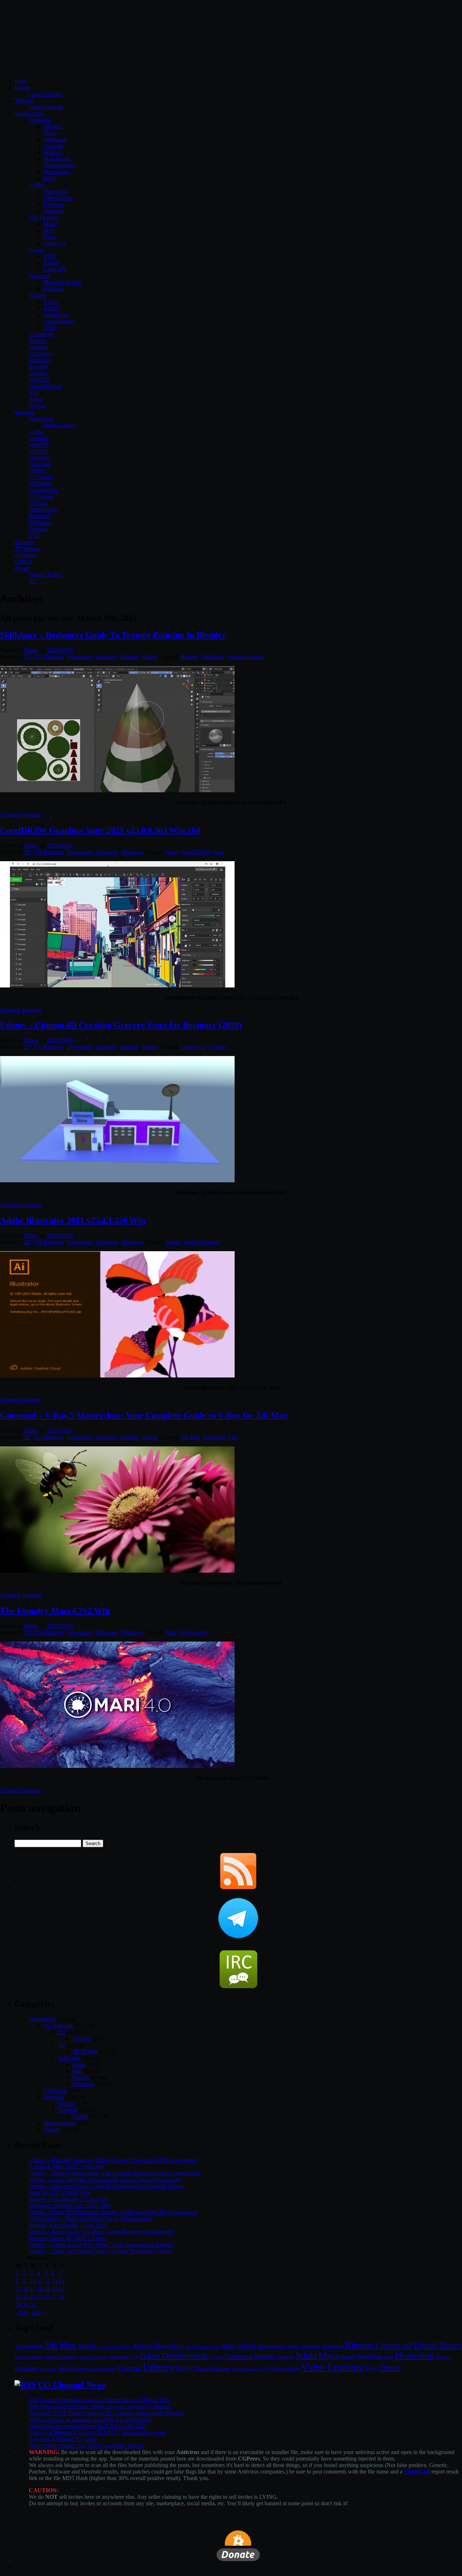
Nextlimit (40, 276)
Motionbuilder (60, 165)
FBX (135, 2357)
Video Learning (332, 2367)
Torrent (52, 2130)
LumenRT (55, 269)
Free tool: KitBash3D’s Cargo (63, 2439)
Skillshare (40, 523)
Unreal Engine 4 (245, 2369)
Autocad (53, 146)
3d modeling (29, 2346)
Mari (49, 230)
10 (33, 2281)
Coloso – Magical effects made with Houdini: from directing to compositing (115, 2173)
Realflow (54, 289)
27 (55, 2297)
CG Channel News (72, 2385)
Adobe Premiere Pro (202, 2347)
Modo (50, 224)
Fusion (51, 263)
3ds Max (190, 1437)
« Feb (21, 2312)
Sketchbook (57, 159)
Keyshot (38, 367)
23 (26, 2297)
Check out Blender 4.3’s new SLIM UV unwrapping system (98, 2433)
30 (26, 2305)
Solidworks (56, 172)
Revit (49, 178)
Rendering (49, 2369)
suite (219, 852)
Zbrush (37, 406)
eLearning (119, 2357)
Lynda (36, 432)
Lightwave (41, 354)
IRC (34, 581)
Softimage (55, 139)
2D (27, 657)
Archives (25, 555)
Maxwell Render (62, 282)
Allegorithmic (59, 321)
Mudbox (53, 152)
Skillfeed (39, 516)
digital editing (29, 2357)
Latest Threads (46, 94)
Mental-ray (56, 315)
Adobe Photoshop (158, 2346)
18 (40, 2289)
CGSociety (42, 477)
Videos (150, 657)
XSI (34, 393)
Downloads (80, 657)
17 (33, 2289)
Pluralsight (41, 419)
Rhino (36, 399)
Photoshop (55, 191)
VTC (35, 536)
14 (62, 2281)
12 (47, 2281)
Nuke (50, 237)
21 (62, 2289)
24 (33, 2297)
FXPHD (39, 451)
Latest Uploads (46, 107)
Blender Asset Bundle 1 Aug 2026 (68, 2225)
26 (47, 2297)
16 (26, 2289)
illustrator (54, 211)
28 (62, 2297)
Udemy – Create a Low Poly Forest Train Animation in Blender (101, 2245)
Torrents (24, 100)
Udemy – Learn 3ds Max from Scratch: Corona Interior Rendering (104, 2180)
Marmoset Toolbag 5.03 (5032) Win (70, 2206)
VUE (49, 256)
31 (33, 2305)
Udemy (37, 471)
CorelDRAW (196, 852)
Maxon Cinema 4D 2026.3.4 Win (67, 2238)
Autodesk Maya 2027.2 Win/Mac (67, 2167)
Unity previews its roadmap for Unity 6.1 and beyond (90, 2420)
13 (55, 2281)
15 (18, 2289)
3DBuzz (38, 503)
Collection (55, 2091)
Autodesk (40, 120)
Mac (77, 2071)
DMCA (23, 562)
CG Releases (49, 657)
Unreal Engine (45, 386)
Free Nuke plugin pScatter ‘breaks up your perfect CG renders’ (101, 2407)
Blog (20, 81)
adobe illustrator (202, 1242)
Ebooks (66, 2104)
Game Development (174, 2356)
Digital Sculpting (93, 2357)
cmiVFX (39, 445)
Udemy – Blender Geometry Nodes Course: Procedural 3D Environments (113, 2160)
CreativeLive (44, 490)
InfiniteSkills (43, 510)
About (22, 568)
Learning (106, 657)
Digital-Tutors (59, 425)
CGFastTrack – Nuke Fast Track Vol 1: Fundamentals (90, 2219)
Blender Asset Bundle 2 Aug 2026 (68, 2199)
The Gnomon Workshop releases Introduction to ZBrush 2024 (100, 2400)
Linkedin (39, 438)
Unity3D (39, 380)
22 (18, 2297)
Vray (233, 1437)
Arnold (51, 308)
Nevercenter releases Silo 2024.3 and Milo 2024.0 (86, 2446)
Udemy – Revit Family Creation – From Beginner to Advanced (101, 2232)
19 (47, 2289)
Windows (132, 852)
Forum (22, 87)
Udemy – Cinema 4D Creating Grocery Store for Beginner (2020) (121, 1025)
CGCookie (41, 497)
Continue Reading (21, 815)
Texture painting (245, 657)
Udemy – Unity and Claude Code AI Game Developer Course (100, 2251)
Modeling (370, 2356)
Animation (271, 2346)
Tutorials (24, 412)
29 (18, 2305)
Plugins (37, 295)
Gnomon (39, 458)
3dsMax (53, 126)
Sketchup (40, 360)
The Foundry (44, 217)
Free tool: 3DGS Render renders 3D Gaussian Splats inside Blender (106, 2413)
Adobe (37, 185)
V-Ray (51, 302)
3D (61, 2045)
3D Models (27, 549)
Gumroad (40, 464)
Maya (50, 133)
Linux (79, 2065)
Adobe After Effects (114, 2347)
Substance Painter (101, 2369)
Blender (38, 341)
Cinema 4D (194, 1047)
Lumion (38, 373)
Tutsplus (38, 529)
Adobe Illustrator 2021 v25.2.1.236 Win (73, 1220)
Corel (172, 852)
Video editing (284, 2368)
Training (129, 2368)
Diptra (31, 650)
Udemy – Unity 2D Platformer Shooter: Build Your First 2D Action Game (113, 2212)
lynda (306, 2355)
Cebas (50, 328)
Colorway (55, 243)
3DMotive (41, 484)
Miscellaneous (60, 2123)
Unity (184, 2368)
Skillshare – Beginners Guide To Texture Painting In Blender (113, 635)
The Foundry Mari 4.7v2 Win (55, 1611)
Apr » (38, 2312)
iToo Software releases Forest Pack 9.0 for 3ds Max (88, 2426)
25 (40, 2297)
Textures (24, 542)
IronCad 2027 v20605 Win (60, 2193)
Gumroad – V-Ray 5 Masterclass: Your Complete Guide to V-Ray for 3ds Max (144, 1415)
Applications (29, 113)
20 (55, 2289)
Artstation (310, 2346)
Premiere (53, 204)
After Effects (238, 2346)
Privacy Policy (45, 575)
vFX (264, 2369)
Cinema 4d (41, 334)
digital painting (61, 2357)
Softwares (107, 852)
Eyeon (36, 250)
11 (40, 2281)
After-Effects (58, 198)
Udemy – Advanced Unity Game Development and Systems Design (106, 2186)
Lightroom (286, 2357)
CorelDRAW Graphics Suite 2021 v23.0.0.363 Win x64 (100, 830)
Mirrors (348, 2357)
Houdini (38, 347)
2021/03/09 (60, 650)
